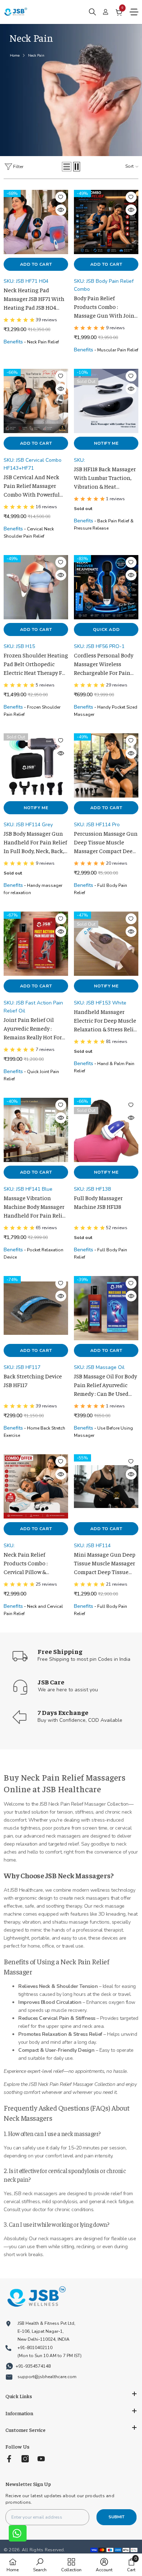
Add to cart (36, 264)
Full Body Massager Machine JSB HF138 (98, 1202)
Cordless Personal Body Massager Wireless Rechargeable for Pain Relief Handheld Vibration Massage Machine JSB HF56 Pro (104, 665)
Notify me (106, 443)
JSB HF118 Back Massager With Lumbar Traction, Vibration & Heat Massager (105, 478)
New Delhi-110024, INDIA (44, 2339)
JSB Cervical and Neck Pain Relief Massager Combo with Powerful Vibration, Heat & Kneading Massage (32, 486)
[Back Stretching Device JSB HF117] (36, 1308)
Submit (117, 2517)
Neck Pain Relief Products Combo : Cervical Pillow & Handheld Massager (29, 1564)
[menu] (134, 12)
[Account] (106, 12)
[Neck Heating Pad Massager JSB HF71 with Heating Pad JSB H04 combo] (36, 222)
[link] (71, 90)
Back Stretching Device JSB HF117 (33, 1380)
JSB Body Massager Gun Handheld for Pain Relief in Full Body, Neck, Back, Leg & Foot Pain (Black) (35, 843)
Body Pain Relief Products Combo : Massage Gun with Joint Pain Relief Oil (105, 307)
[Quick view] (61, 210)
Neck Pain (36, 56)
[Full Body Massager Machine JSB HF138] (106, 1130)
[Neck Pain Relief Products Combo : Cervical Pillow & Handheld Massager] (36, 1486)
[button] (67, 167)
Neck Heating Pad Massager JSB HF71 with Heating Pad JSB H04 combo (34, 299)
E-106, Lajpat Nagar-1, (41, 2331)
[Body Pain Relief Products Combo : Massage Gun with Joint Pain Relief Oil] (106, 222)
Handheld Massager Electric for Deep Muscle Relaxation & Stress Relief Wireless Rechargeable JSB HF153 (106, 1021)
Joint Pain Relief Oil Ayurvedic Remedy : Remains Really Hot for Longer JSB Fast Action (33, 1029)
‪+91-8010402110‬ (35, 2348)
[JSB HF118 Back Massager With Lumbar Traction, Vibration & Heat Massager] (106, 401)
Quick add (106, 629)
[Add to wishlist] (61, 197)
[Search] (92, 12)
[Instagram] (25, 2459)
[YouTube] (41, 2459)
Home (15, 56)
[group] (36, 321)
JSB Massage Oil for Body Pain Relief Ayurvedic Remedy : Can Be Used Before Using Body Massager (105, 1386)
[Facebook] (9, 2459)
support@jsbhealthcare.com (47, 2377)
